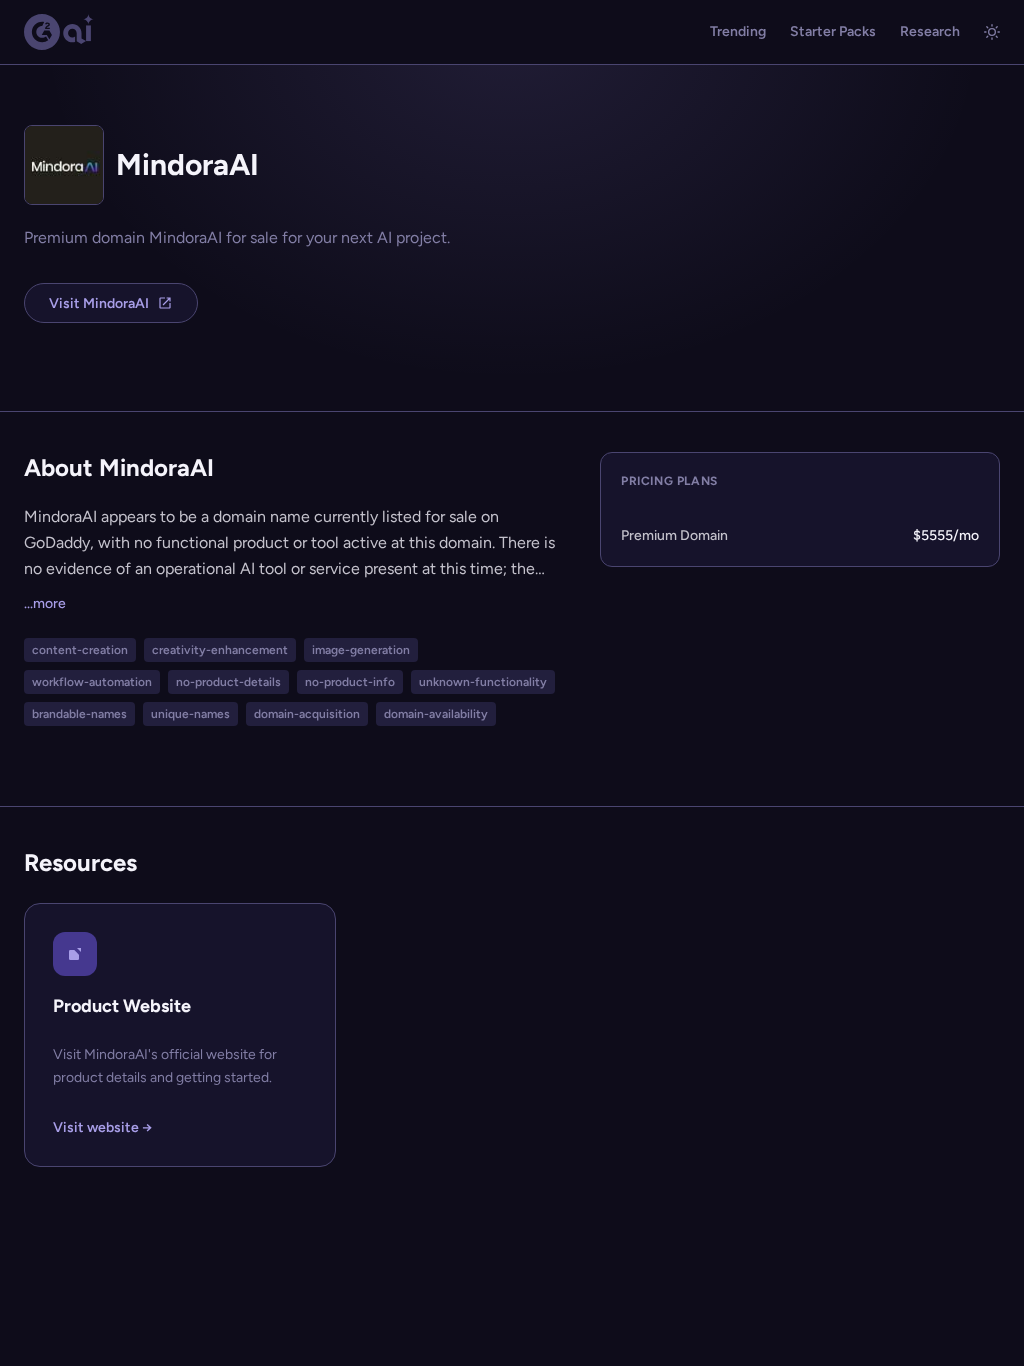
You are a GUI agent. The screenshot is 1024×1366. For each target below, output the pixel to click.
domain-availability (436, 714)
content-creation (80, 650)
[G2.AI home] (59, 32)
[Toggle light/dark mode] (992, 32)
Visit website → (102, 1127)
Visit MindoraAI (99, 303)
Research (930, 31)
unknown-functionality (483, 682)
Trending (738, 31)
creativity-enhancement (220, 650)
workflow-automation (92, 682)
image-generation (361, 650)
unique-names (190, 714)
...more (45, 603)
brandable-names (79, 714)
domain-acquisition (307, 714)
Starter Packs (833, 31)
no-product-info (350, 682)
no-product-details (228, 682)
